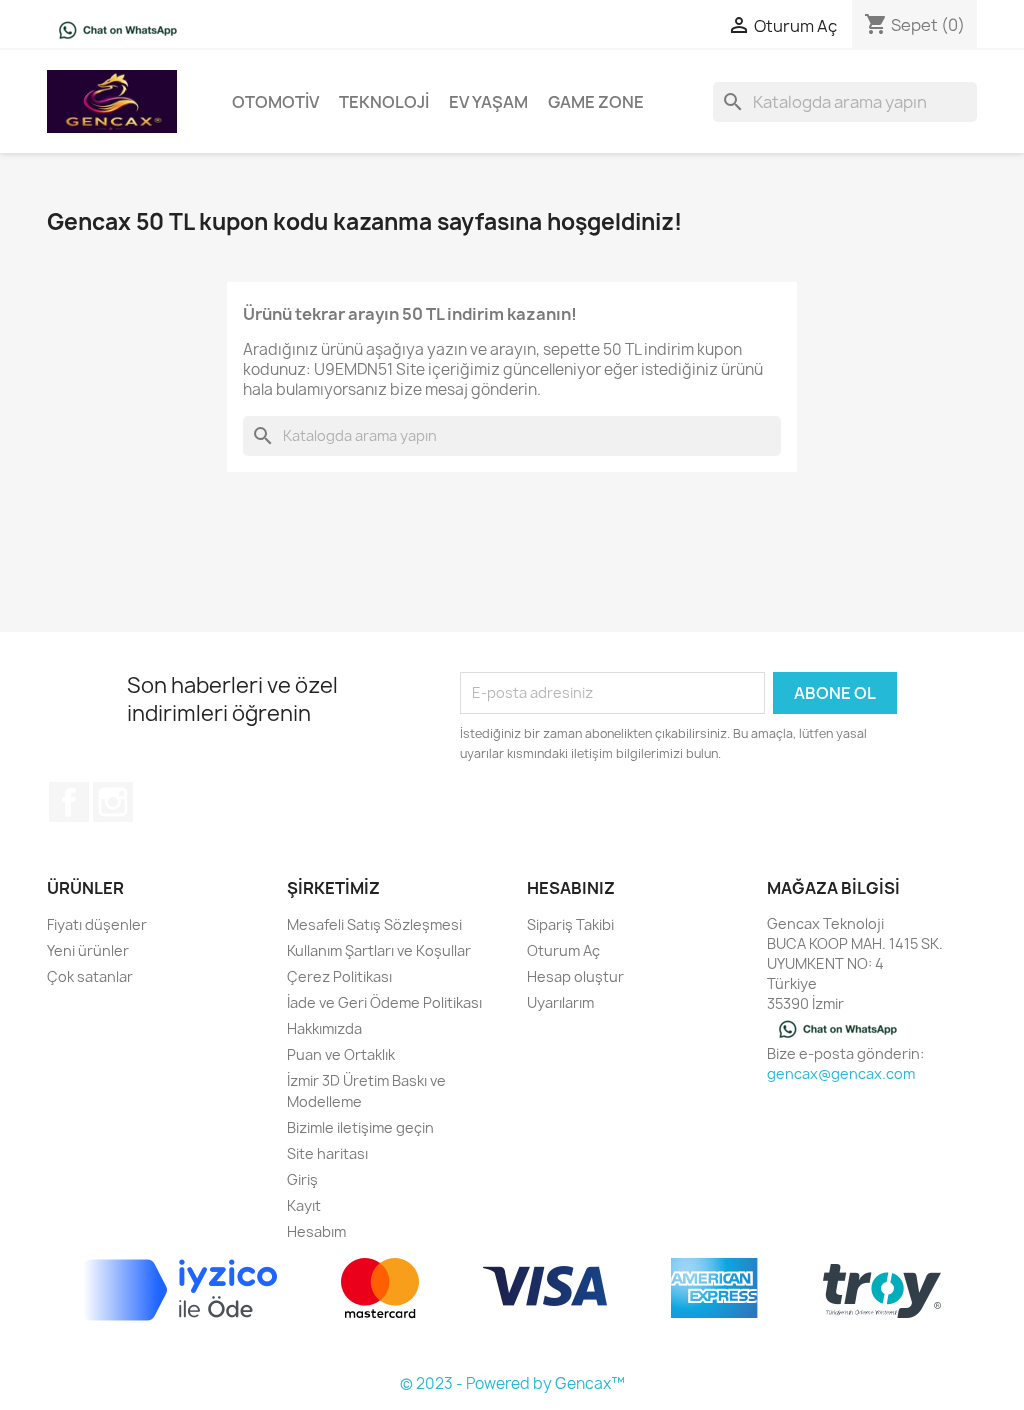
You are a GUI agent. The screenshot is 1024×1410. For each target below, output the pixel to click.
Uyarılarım (560, 1002)
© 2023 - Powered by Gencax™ (512, 1383)
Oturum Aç (563, 950)
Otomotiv (275, 102)
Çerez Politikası (339, 976)
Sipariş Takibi (570, 924)
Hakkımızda (324, 1028)
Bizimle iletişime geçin (360, 1127)
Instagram (113, 802)
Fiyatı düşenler (97, 924)
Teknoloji (384, 102)
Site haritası (327, 1153)
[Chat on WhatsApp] (118, 29)
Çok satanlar (90, 976)
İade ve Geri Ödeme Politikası (384, 1002)
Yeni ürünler (88, 950)
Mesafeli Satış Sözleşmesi (374, 924)
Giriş (302, 1179)
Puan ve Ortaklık (341, 1054)
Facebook (69, 802)
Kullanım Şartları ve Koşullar (379, 950)
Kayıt (304, 1205)
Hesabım (316, 1231)
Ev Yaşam (488, 102)
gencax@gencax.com (841, 1073)
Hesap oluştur (575, 976)
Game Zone (596, 102)
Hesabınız (571, 888)
